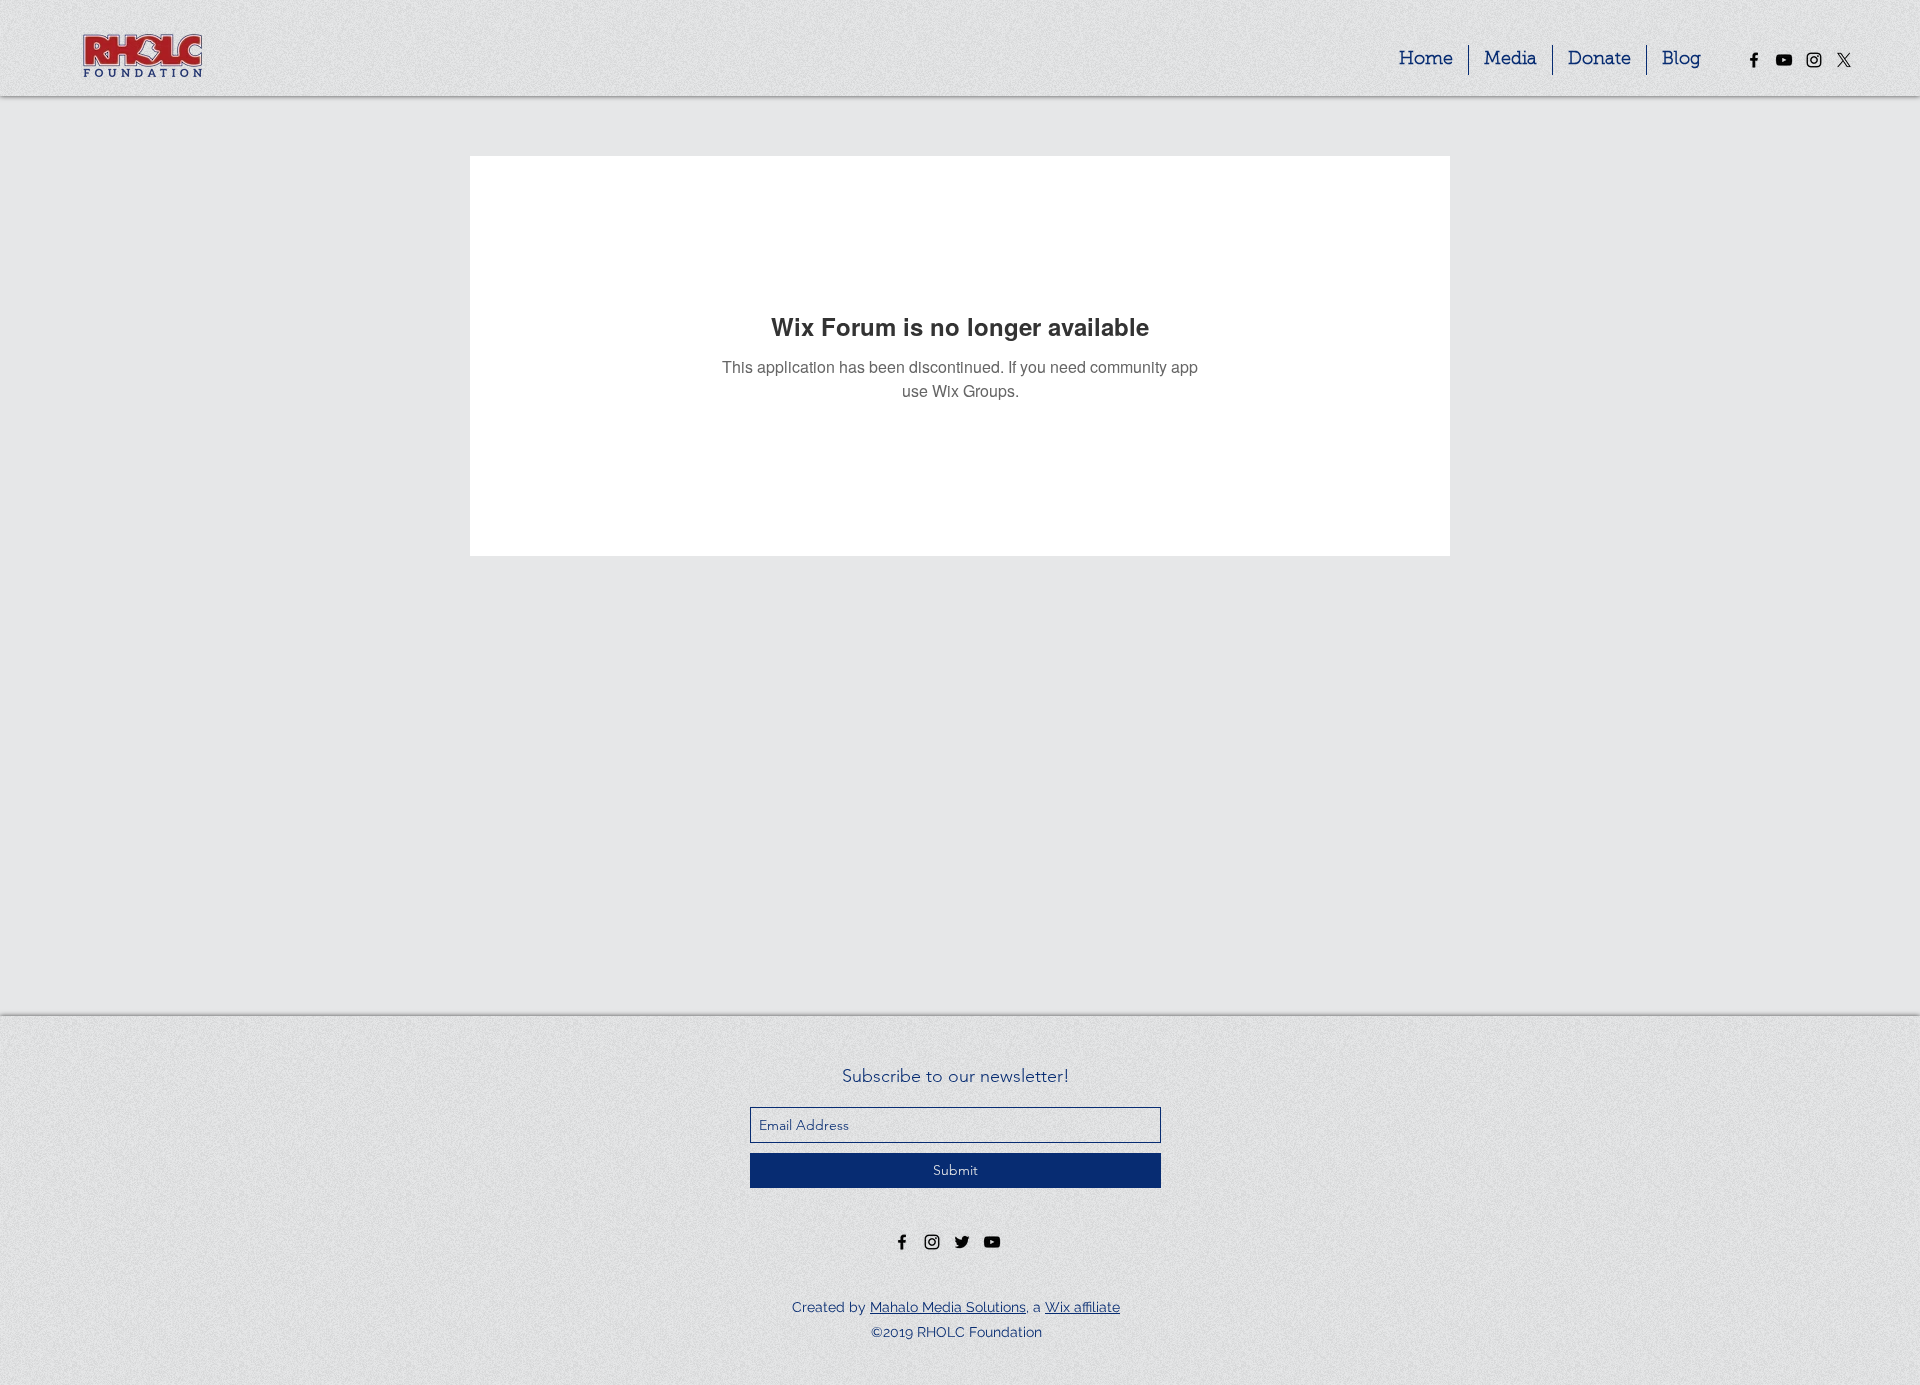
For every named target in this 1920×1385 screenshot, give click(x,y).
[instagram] (1814, 60)
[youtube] (1784, 60)
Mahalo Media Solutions (948, 1307)
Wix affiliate (1082, 1307)
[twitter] (1844, 60)
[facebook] (1754, 60)
